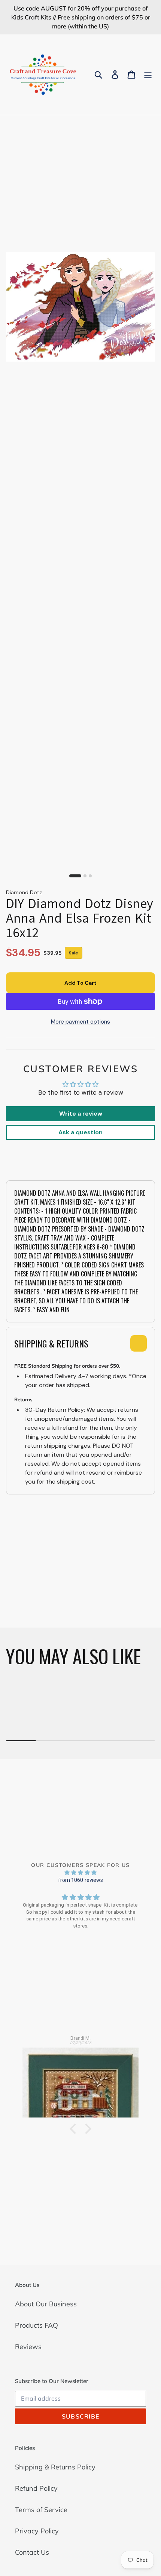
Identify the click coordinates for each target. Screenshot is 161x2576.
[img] (80, 1872)
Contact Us (32, 2552)
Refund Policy (36, 2488)
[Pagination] (75, 876)
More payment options (80, 1022)
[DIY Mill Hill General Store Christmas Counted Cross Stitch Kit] (80, 2079)
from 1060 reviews (81, 1880)
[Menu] (148, 75)
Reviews (28, 2347)
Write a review (81, 1114)
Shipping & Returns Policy (55, 2467)
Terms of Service (41, 2510)
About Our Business (46, 2304)
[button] (75, 2129)
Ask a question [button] (80, 1132)
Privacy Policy (37, 2531)
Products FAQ (37, 2325)
